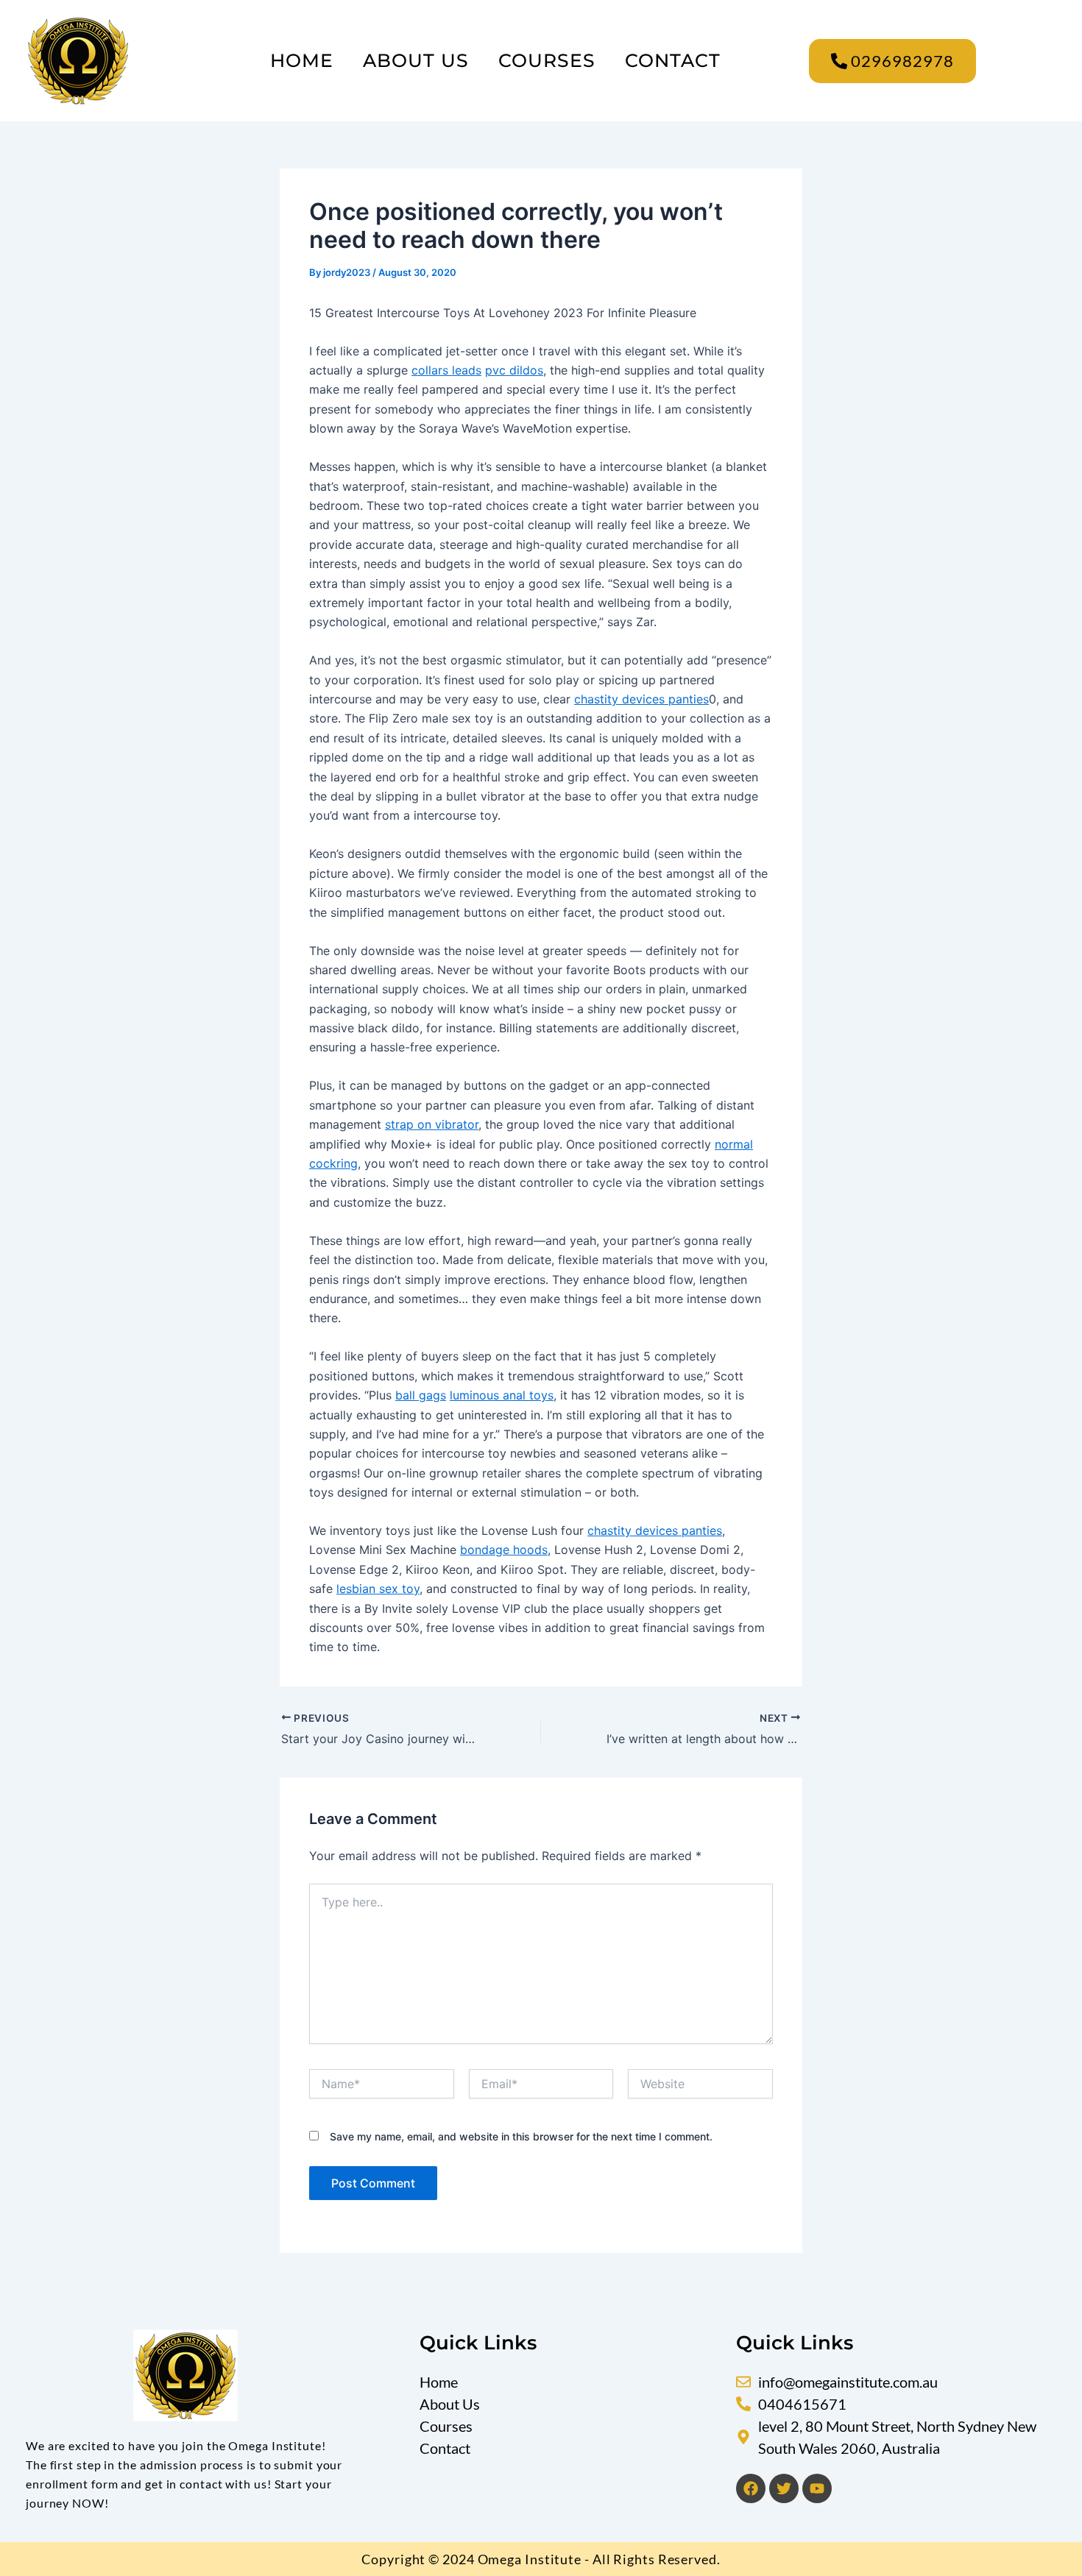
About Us (416, 60)
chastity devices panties (641, 699)
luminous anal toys (502, 1395)
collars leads (446, 370)
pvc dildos (514, 370)
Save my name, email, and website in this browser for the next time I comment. (521, 2136)
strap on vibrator (432, 1124)
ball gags (421, 1395)
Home (302, 60)
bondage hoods (504, 1550)
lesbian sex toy (378, 1589)
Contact (673, 60)
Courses (547, 60)
